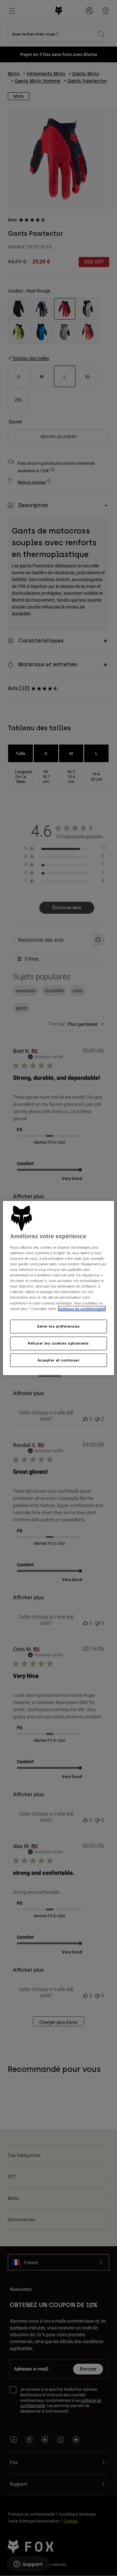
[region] (58, 1288)
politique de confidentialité (82, 1308)
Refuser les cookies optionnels (58, 1343)
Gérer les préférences (58, 1326)
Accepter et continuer (59, 1360)
